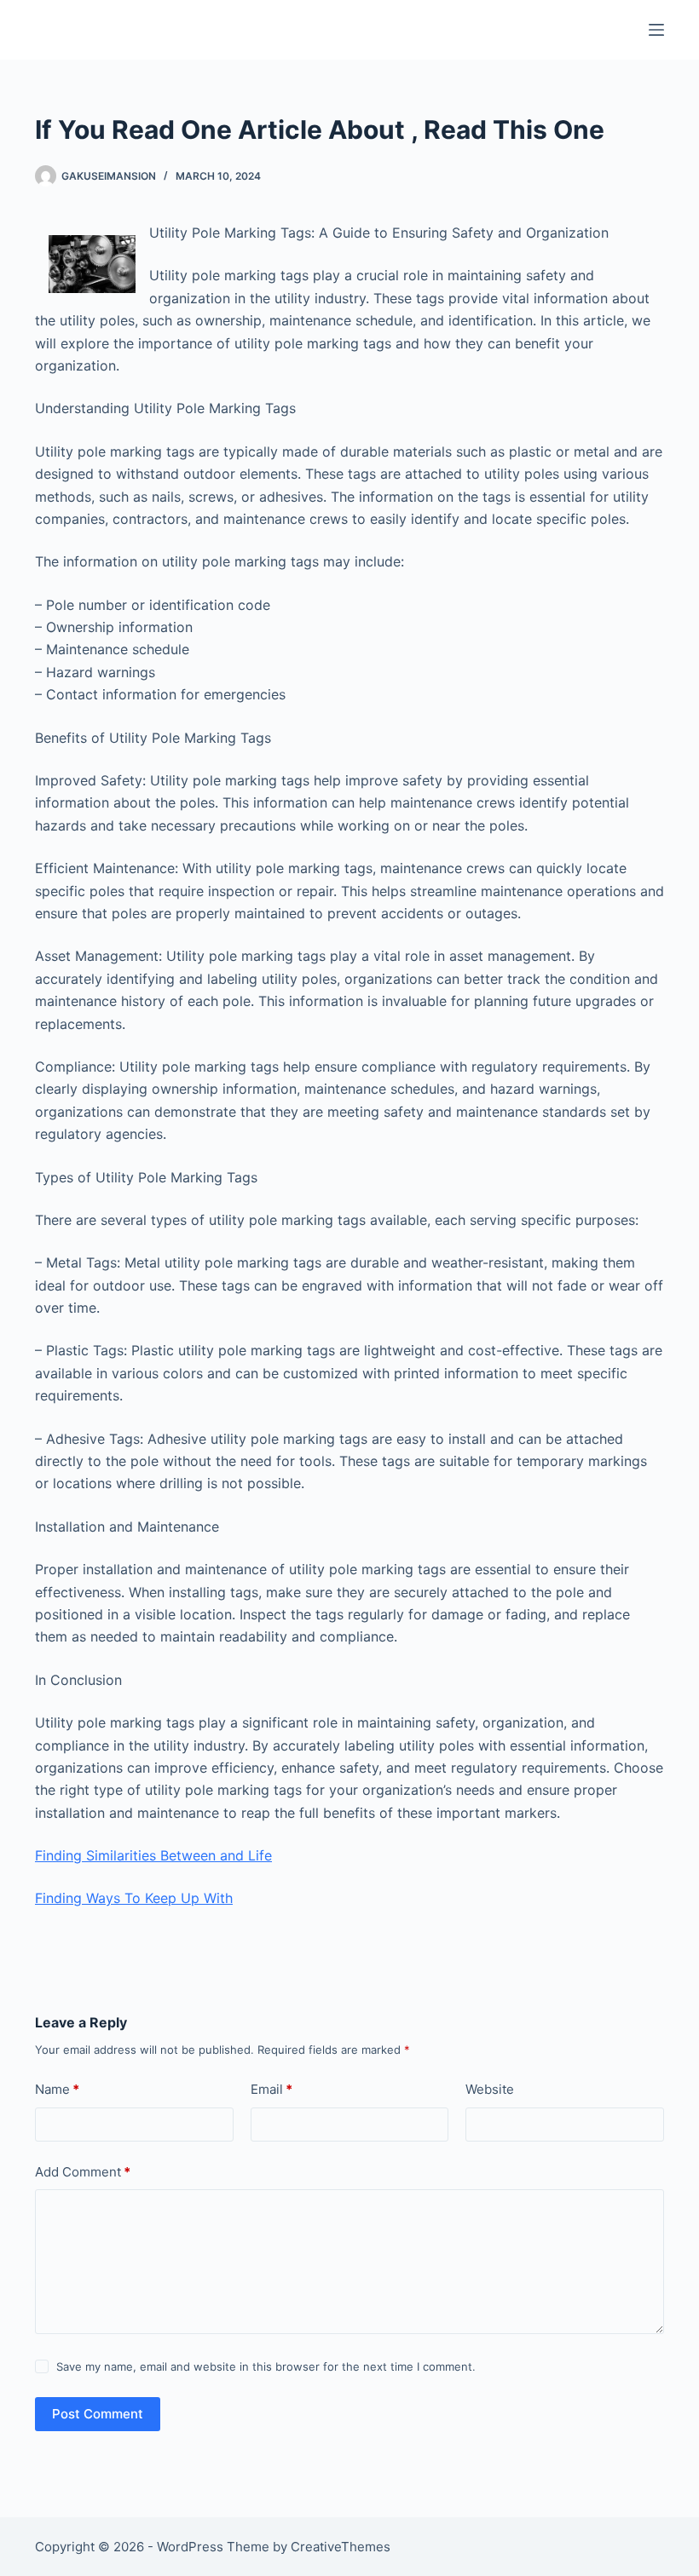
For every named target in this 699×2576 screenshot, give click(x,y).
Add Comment (83, 2172)
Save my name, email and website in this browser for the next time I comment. (266, 2366)
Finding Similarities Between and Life (153, 1855)
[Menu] (656, 30)
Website (490, 2089)
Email (272, 2089)
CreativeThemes (341, 2547)
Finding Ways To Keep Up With (134, 1898)
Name (57, 2089)
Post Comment (98, 2414)
